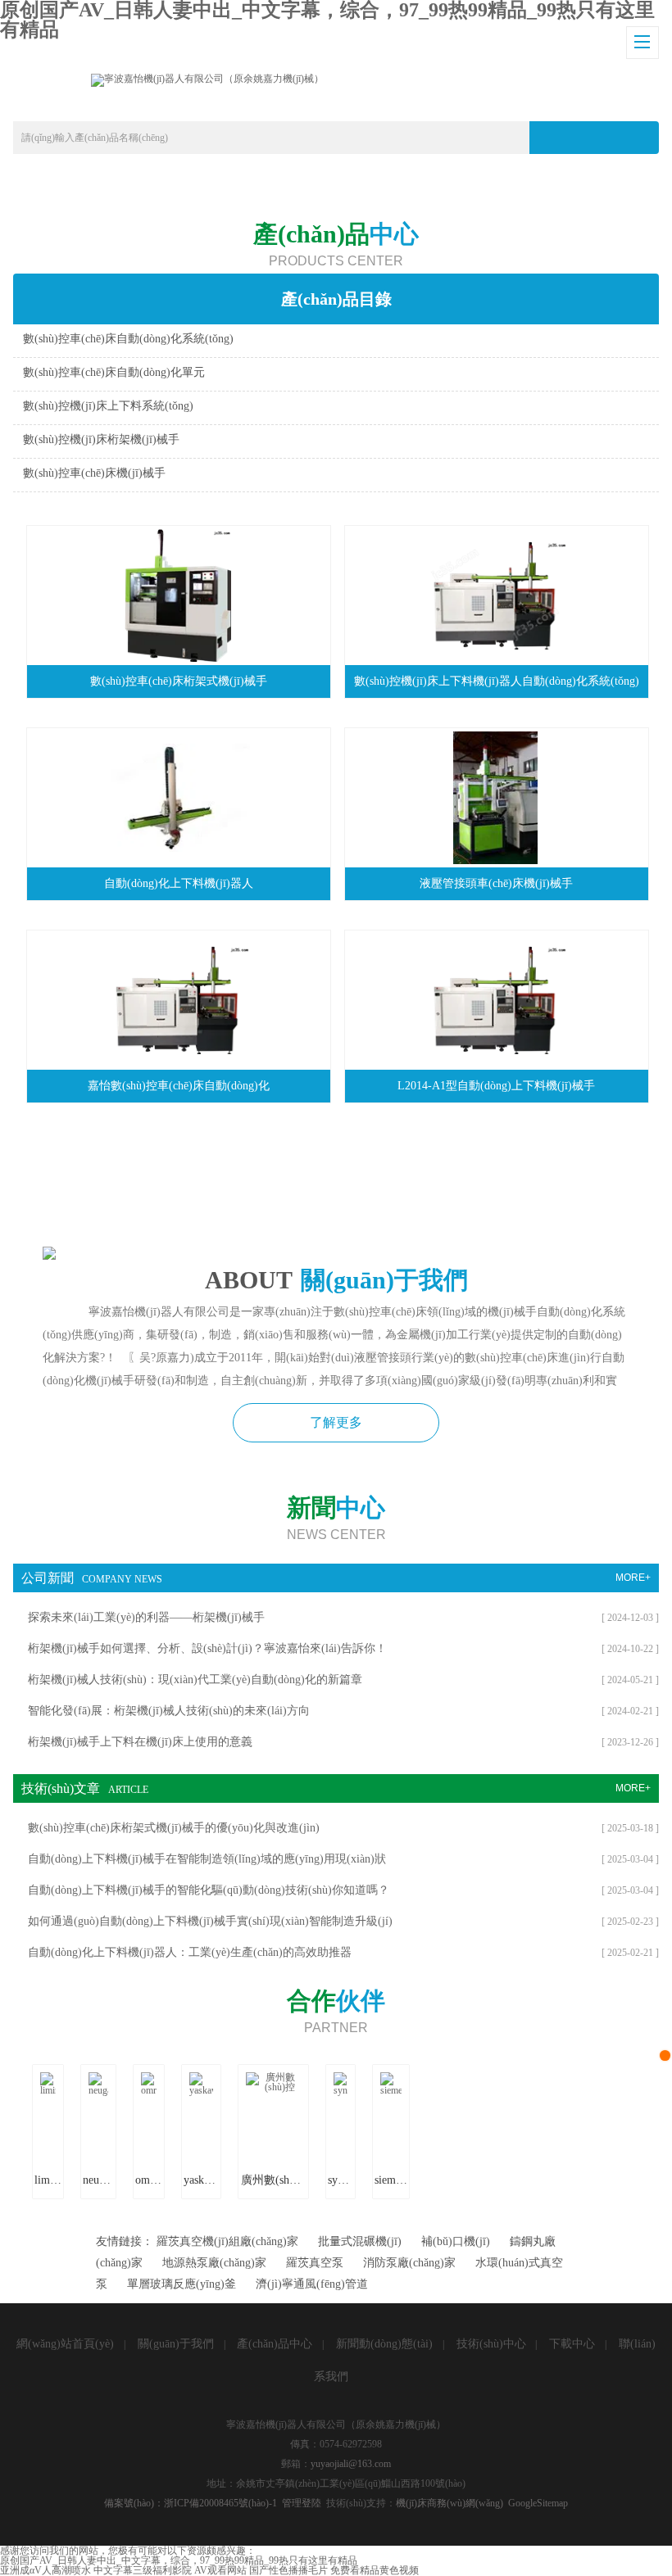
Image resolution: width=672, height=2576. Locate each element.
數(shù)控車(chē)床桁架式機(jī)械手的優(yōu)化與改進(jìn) (174, 1828)
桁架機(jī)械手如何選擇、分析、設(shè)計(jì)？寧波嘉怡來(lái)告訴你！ (207, 1648)
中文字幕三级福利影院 (143, 2570)
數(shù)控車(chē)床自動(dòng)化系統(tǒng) (128, 339)
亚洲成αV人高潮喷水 (45, 2570)
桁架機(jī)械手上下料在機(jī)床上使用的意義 (140, 1742)
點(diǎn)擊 (540, 343)
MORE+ (633, 1578)
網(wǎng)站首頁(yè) (65, 2344)
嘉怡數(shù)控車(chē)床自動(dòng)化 (179, 1086)
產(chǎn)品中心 (275, 2344)
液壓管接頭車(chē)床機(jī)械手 (496, 883)
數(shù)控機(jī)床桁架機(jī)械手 (101, 439)
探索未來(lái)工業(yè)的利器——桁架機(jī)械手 (146, 1617)
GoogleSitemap (538, 2503)
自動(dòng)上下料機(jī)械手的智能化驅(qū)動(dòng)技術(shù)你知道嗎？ (209, 1890)
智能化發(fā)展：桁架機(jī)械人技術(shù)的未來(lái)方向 (169, 1711)
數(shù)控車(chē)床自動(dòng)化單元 (114, 372)
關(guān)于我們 (176, 2344)
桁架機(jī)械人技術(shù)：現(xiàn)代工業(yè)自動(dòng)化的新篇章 (195, 1680)
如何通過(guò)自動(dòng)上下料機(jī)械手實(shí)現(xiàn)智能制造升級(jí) (210, 1921)
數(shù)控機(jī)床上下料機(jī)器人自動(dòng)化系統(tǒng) (497, 681)
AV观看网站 (220, 2570)
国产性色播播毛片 (288, 2570)
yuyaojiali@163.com (351, 2464)
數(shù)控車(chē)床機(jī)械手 (94, 473)
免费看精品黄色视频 (375, 2570)
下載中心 (572, 2344)
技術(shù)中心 (491, 2344)
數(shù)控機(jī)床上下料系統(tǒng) (108, 406)
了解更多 (336, 1422)
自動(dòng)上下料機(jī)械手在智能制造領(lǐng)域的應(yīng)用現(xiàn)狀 (207, 1859)
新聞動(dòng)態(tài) (384, 2344)
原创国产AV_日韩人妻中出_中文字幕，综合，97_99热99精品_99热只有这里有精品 (179, 2560)
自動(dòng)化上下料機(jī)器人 (179, 883)
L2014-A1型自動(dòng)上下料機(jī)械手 (496, 1086)
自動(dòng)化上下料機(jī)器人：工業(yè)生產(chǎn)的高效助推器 (190, 1952)
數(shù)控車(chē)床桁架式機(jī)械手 (179, 681)
